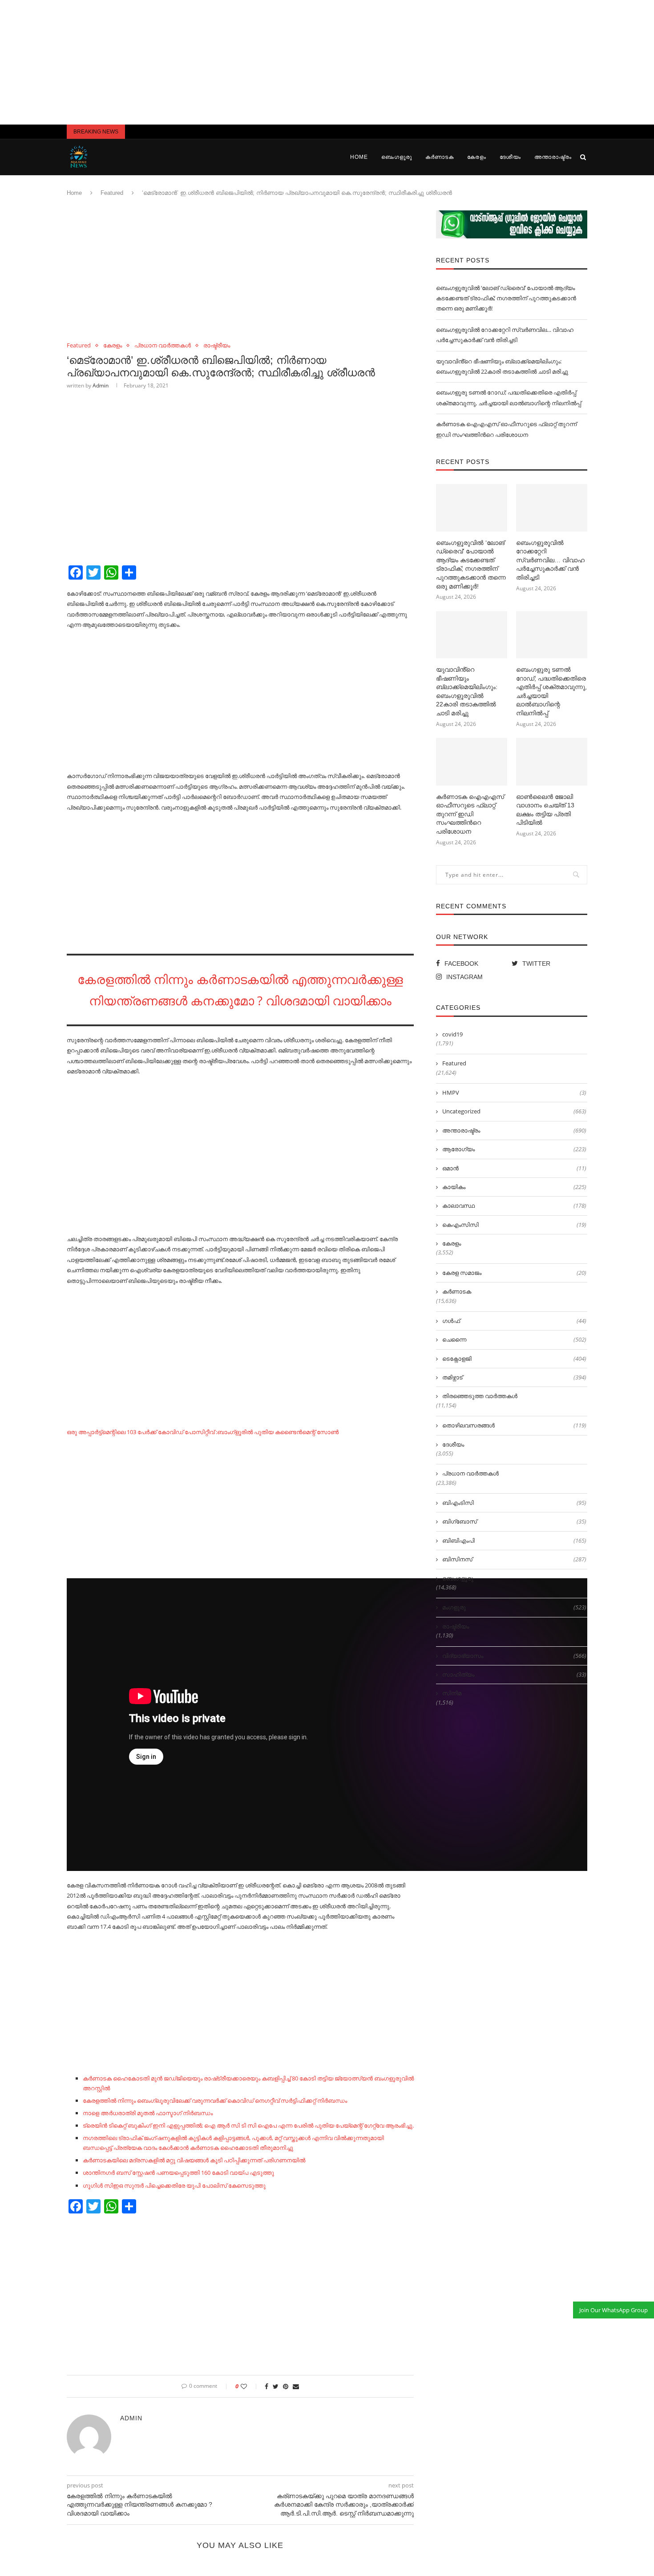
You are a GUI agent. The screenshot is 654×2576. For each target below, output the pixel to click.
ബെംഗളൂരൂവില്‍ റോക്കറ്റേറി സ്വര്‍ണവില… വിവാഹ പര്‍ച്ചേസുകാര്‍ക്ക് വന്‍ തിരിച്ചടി (550, 560)
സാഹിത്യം (514, 1674)
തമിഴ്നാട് (514, 1377)
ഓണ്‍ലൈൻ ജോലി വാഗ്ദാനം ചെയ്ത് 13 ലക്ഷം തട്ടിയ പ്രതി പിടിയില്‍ (545, 810)
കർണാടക (440, 157)
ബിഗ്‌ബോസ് (514, 1521)
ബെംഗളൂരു (397, 157)
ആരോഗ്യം (514, 1149)
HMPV (514, 1092)
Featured (112, 193)
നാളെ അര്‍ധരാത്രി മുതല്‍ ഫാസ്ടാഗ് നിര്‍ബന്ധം (148, 2113)
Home (359, 157)
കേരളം (477, 157)
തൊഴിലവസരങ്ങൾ (514, 1425)
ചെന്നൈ (514, 1339)
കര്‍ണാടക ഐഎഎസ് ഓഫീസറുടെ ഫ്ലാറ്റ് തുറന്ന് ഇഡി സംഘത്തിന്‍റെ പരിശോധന (470, 814)
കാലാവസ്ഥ (514, 1205)
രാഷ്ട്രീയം (217, 346)
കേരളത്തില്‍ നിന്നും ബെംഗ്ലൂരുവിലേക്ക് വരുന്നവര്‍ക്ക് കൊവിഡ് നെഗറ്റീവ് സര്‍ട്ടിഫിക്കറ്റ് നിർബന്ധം (215, 2100)
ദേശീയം (510, 157)
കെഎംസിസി (514, 1225)
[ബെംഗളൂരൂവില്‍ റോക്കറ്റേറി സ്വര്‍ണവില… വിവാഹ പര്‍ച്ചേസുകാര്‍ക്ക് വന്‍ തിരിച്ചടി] (552, 508)
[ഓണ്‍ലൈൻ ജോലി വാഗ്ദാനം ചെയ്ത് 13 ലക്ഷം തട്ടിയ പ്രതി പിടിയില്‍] (552, 762)
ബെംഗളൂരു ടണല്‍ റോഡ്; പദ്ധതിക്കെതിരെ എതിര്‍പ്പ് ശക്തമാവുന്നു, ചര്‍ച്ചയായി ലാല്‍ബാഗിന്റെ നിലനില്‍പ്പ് (551, 691)
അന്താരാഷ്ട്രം (553, 157)
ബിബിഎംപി (514, 1540)
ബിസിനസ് (514, 1559)
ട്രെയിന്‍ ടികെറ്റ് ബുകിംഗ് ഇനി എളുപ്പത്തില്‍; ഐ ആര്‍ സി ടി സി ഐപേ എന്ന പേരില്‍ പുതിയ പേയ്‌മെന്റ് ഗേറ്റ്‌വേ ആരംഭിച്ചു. (248, 2125)
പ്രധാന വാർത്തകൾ (163, 346)
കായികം (514, 1187)
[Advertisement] (327, 62)
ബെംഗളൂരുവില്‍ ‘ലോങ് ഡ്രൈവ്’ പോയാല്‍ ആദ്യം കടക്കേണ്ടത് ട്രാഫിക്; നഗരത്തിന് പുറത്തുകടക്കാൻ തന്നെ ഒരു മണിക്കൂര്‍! (506, 298)
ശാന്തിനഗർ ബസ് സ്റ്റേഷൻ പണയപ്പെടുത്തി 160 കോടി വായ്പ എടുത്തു (178, 2173)
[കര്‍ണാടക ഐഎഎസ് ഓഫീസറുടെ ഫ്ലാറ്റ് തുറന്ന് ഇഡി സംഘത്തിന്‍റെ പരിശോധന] (472, 762)
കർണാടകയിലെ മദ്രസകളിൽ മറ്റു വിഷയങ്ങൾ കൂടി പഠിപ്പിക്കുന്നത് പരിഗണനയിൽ (194, 2160)
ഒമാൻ (514, 1168)
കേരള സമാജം (514, 1273)
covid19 (452, 1034)
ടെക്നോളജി (514, 1359)
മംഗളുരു (514, 1607)
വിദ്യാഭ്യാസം (514, 1656)
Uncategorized (514, 1111)
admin (101, 385)
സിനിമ (452, 1693)
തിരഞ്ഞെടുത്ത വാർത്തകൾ (480, 1396)
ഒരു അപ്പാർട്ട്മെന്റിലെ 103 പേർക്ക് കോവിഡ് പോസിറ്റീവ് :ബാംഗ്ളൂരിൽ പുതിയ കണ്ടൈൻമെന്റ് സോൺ (203, 1432)
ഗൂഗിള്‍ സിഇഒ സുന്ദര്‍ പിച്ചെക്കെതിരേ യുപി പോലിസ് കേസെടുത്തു (174, 2185)
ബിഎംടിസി (514, 1503)
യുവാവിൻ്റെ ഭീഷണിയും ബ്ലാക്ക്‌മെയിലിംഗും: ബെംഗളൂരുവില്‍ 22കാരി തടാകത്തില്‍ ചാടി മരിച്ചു (467, 691)
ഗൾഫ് (514, 1321)
